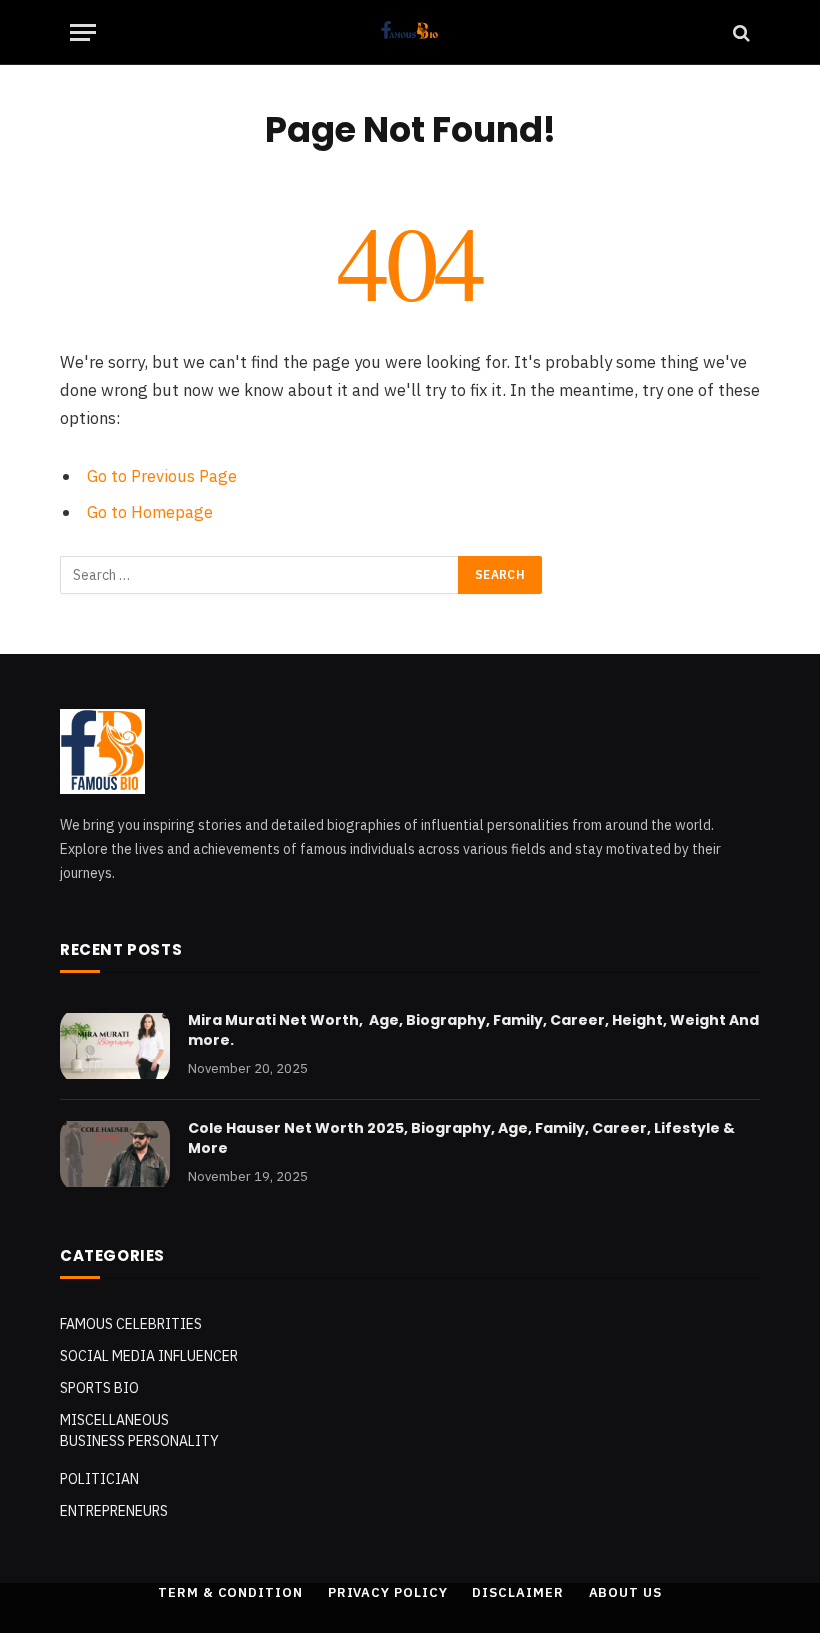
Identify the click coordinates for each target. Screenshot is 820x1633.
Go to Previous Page (162, 476)
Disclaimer (517, 1592)
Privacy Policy (388, 1592)
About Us (625, 1592)
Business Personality (139, 1441)
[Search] (739, 32)
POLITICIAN (99, 1479)
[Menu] (83, 32)
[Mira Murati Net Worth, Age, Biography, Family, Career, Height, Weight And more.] (115, 1046)
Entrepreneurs (114, 1511)
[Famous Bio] (410, 32)
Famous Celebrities (131, 1324)
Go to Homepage (150, 512)
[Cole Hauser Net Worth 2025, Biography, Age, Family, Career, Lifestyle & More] (115, 1154)
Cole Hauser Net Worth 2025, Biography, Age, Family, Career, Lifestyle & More (461, 1138)
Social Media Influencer (149, 1356)
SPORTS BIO (99, 1388)
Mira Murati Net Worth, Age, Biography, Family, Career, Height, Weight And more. (473, 1030)
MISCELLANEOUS (114, 1420)
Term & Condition (230, 1592)
